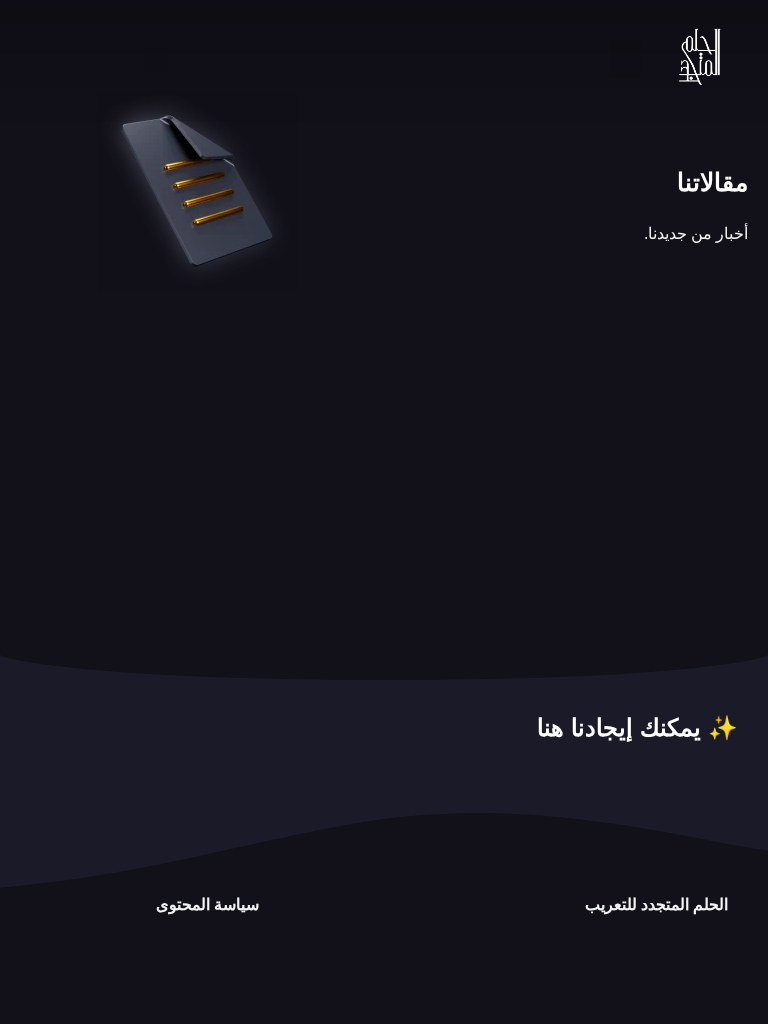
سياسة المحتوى (207, 904)
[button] (625, 60)
